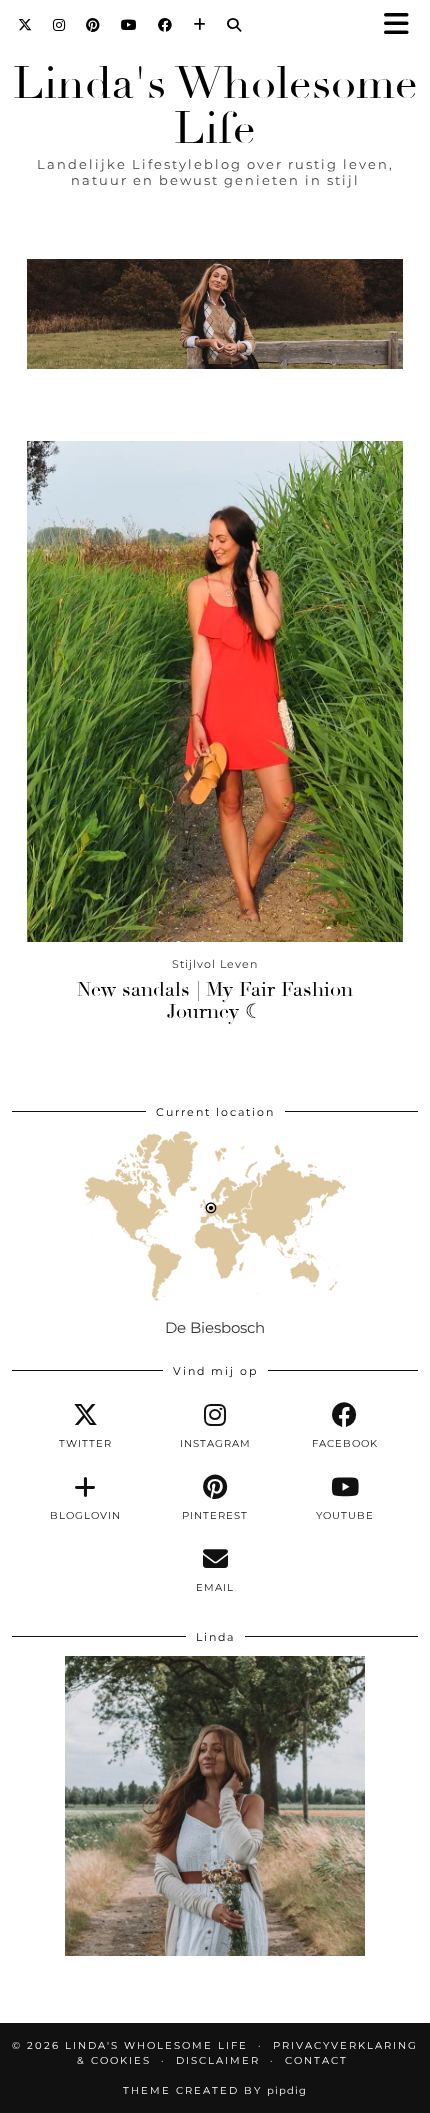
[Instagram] (59, 25)
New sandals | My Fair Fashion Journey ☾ (215, 1000)
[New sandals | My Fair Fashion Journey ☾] (215, 691)
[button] (403, 25)
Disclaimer (218, 2060)
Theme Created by (215, 2090)
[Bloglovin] (200, 25)
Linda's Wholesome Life (215, 106)
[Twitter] (25, 25)
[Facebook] (165, 25)
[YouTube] (129, 25)
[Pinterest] (93, 25)
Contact (316, 2060)
